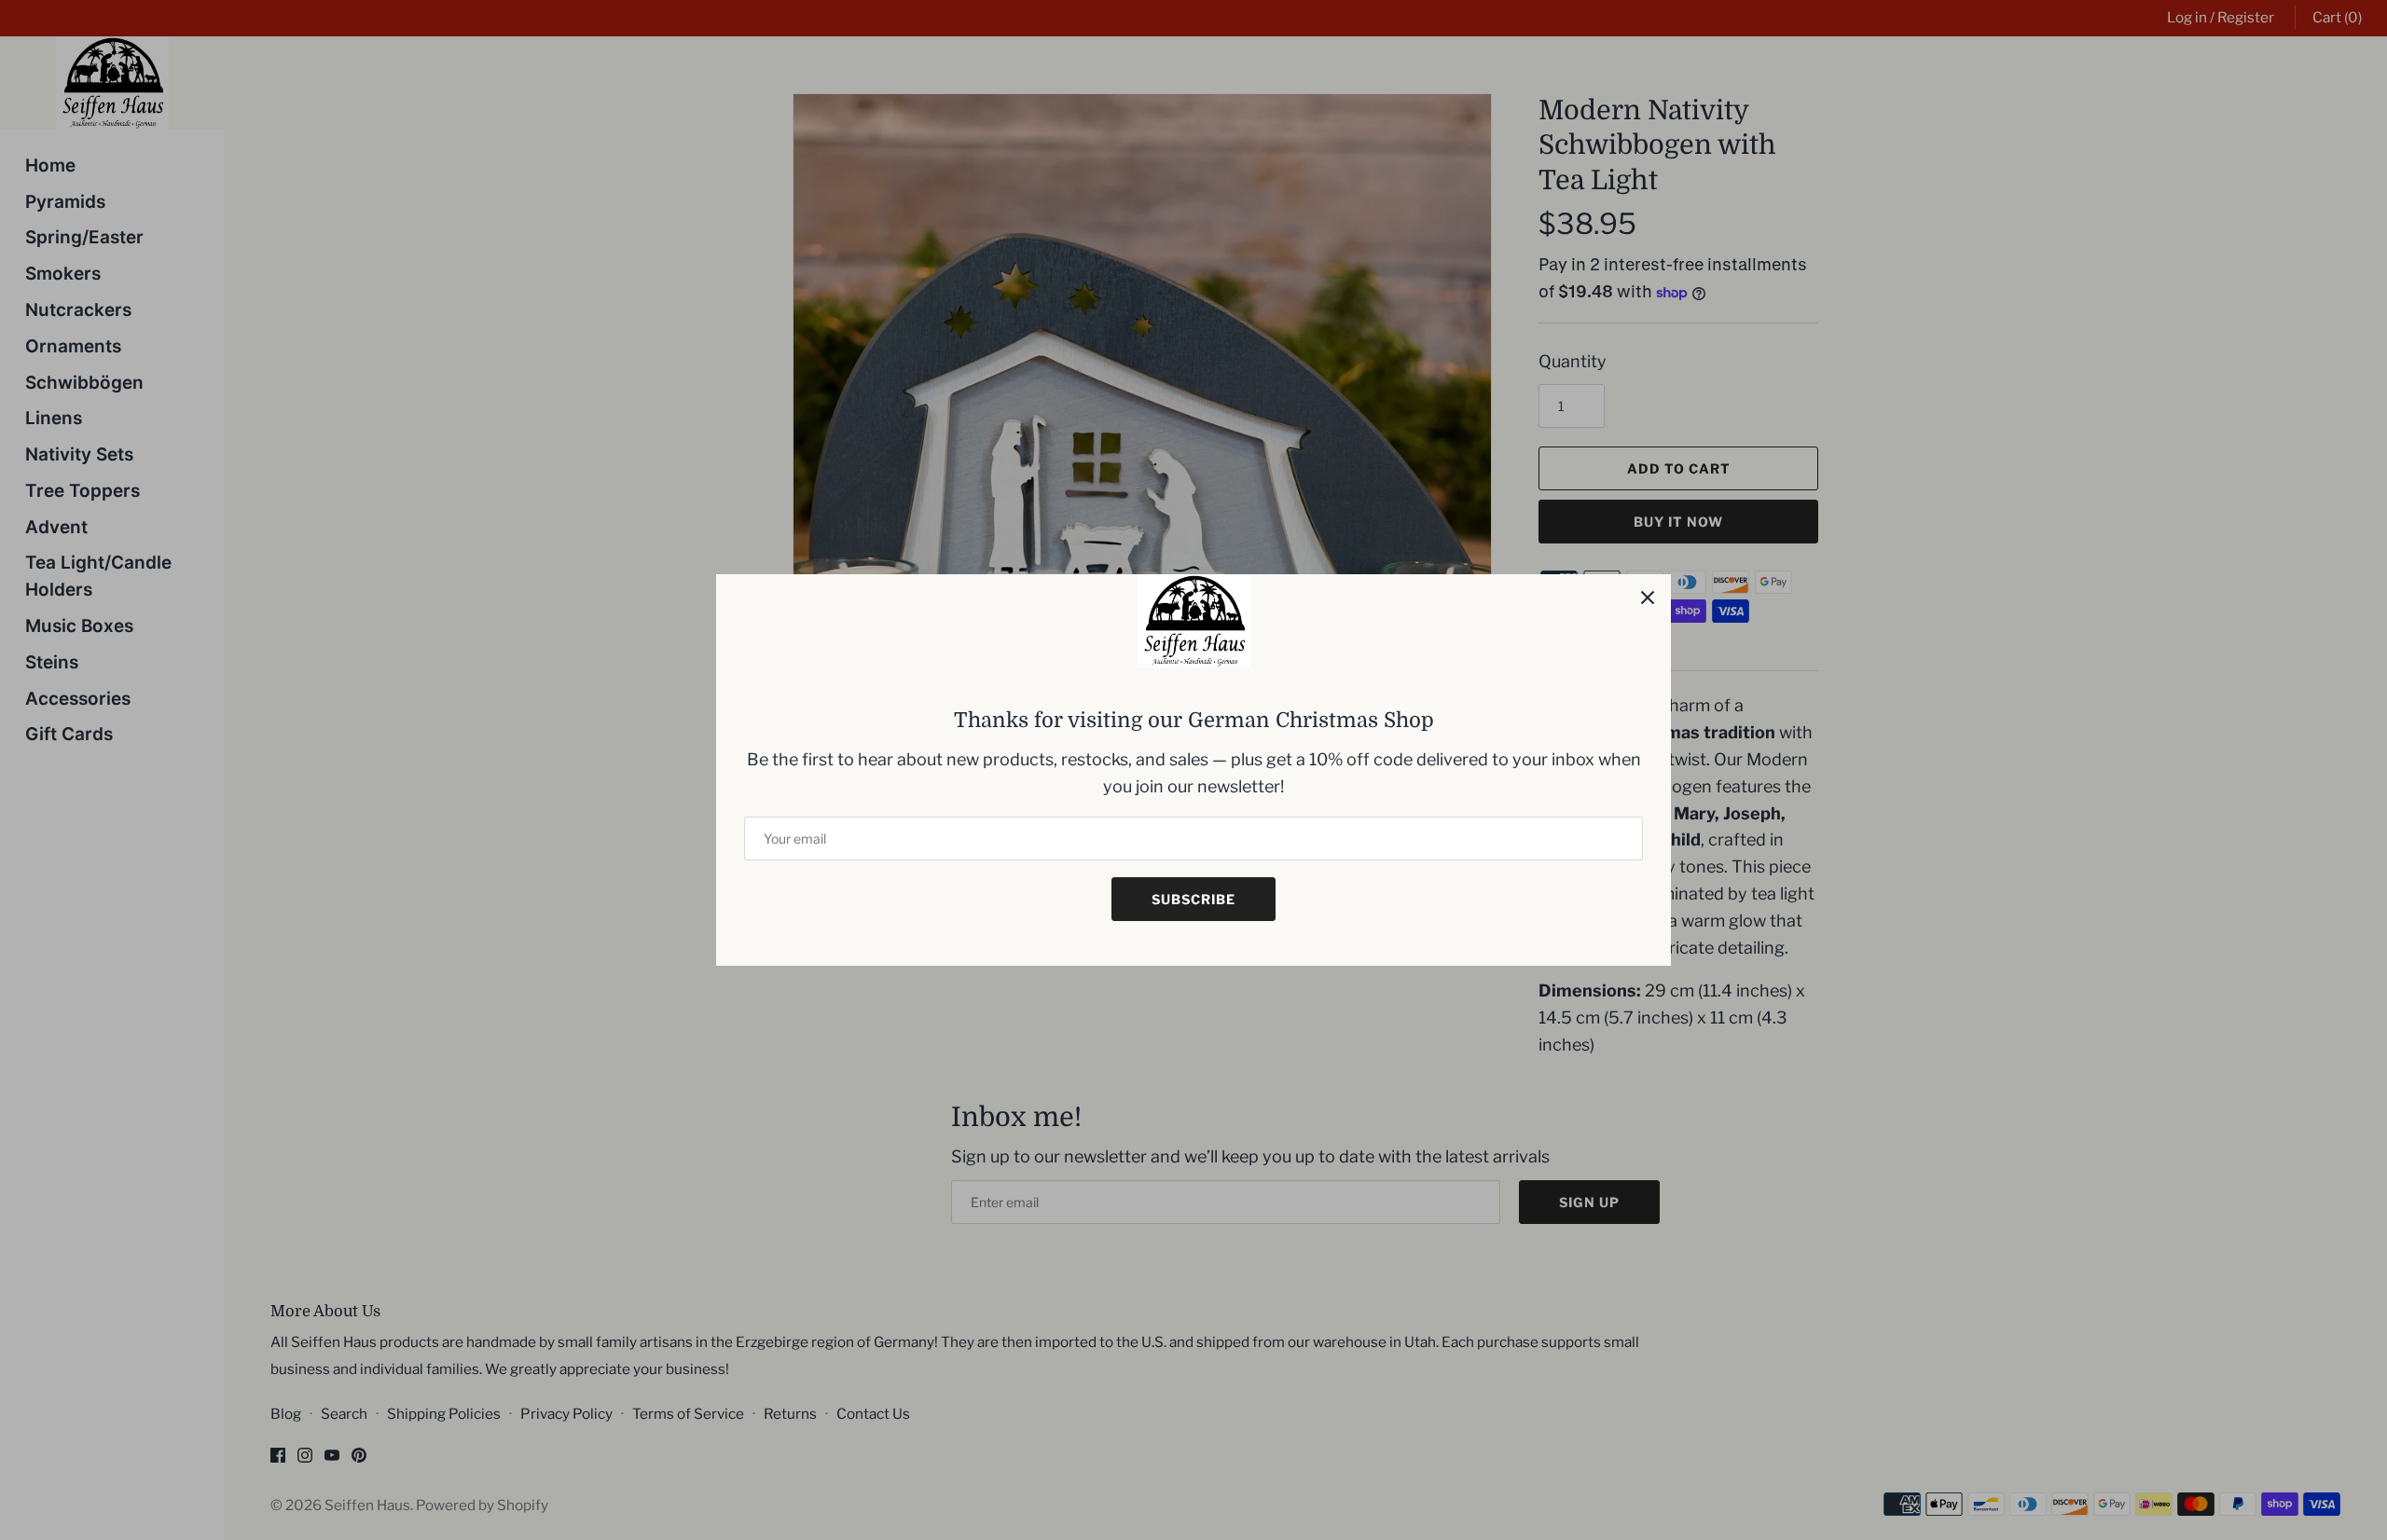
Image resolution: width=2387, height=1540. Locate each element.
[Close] (1648, 598)
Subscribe (1193, 899)
